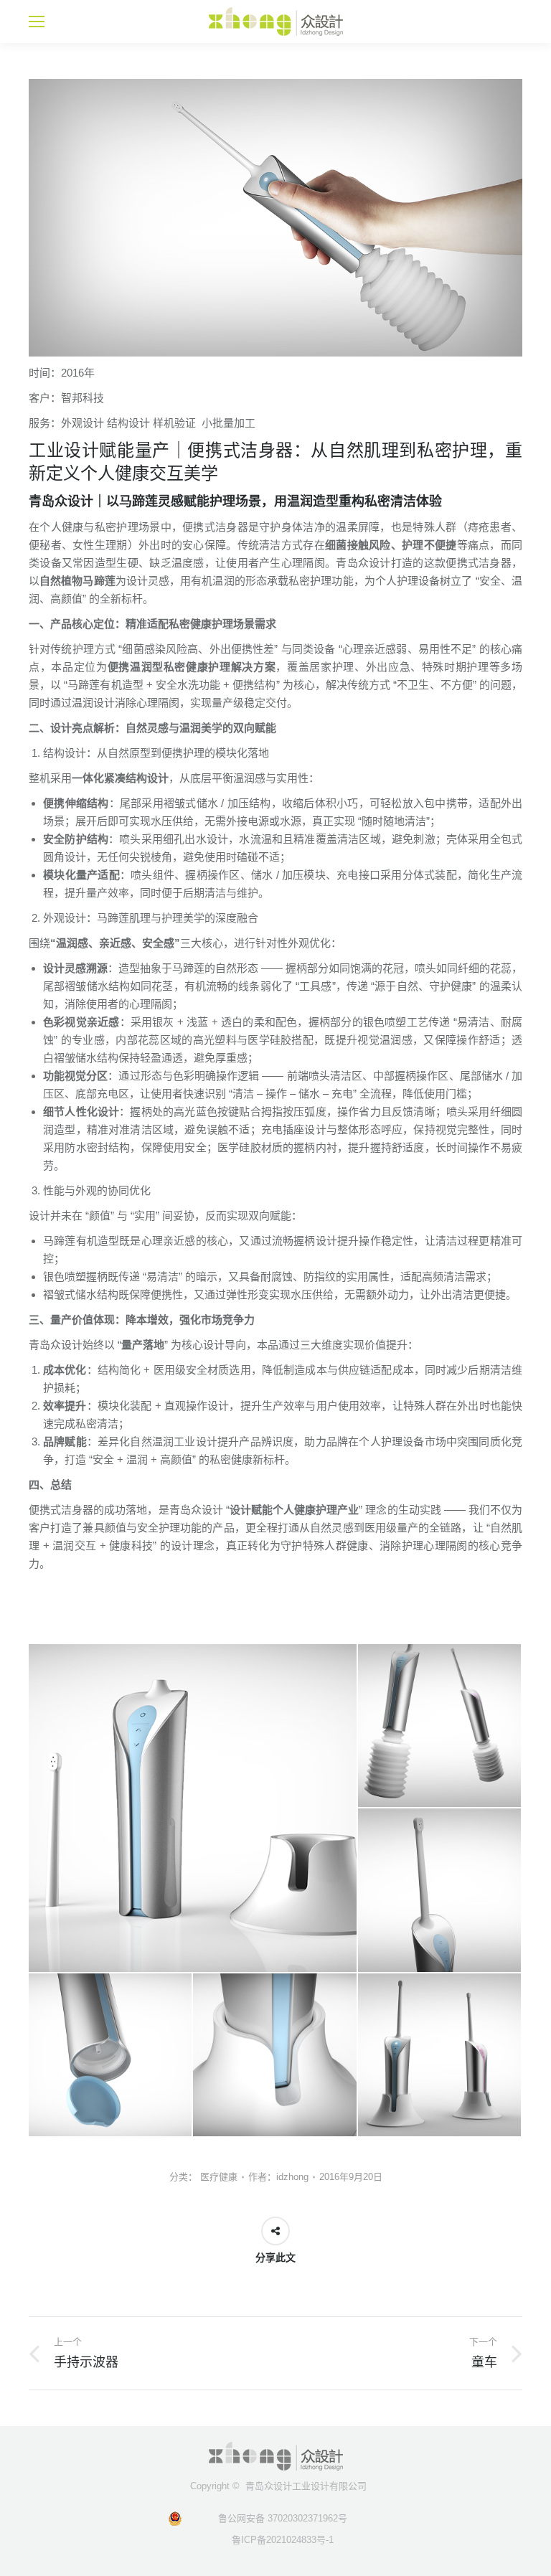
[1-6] (275, 2056)
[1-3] (440, 1726)
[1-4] (440, 1891)
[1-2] (193, 1808)
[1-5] (111, 2056)
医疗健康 (219, 2177)
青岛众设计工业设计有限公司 (306, 2486)
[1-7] (440, 2056)
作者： (278, 2177)
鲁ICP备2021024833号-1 (275, 2540)
